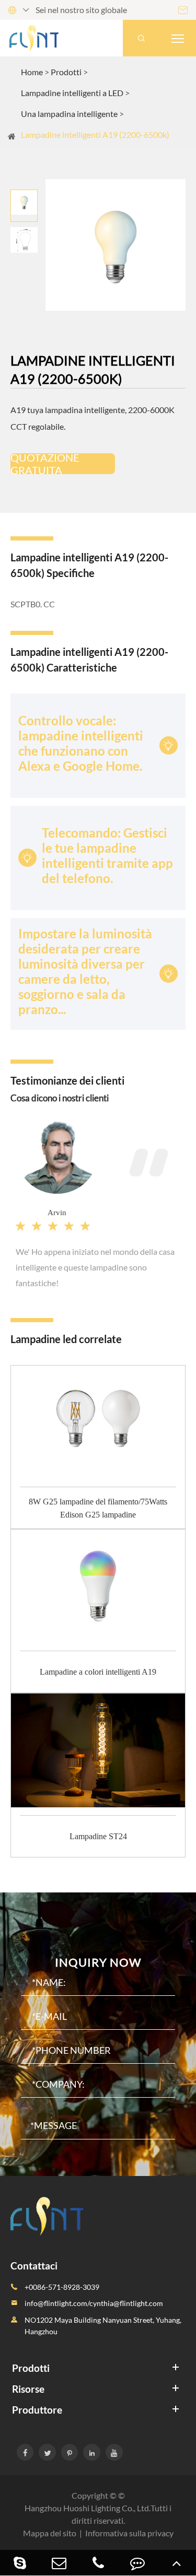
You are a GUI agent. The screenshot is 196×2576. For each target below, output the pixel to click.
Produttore (37, 2410)
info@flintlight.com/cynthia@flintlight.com (94, 2303)
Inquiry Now (98, 1962)
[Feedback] (137, 2563)
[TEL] (98, 2563)
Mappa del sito (50, 2533)
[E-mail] (59, 2563)
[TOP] (176, 2563)
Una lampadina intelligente (69, 114)
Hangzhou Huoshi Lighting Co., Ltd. (88, 2508)
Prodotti (66, 72)
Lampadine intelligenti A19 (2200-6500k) (95, 134)
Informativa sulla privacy (129, 2533)
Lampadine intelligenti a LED (72, 93)
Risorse (28, 2389)
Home (32, 72)
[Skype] (20, 2563)
